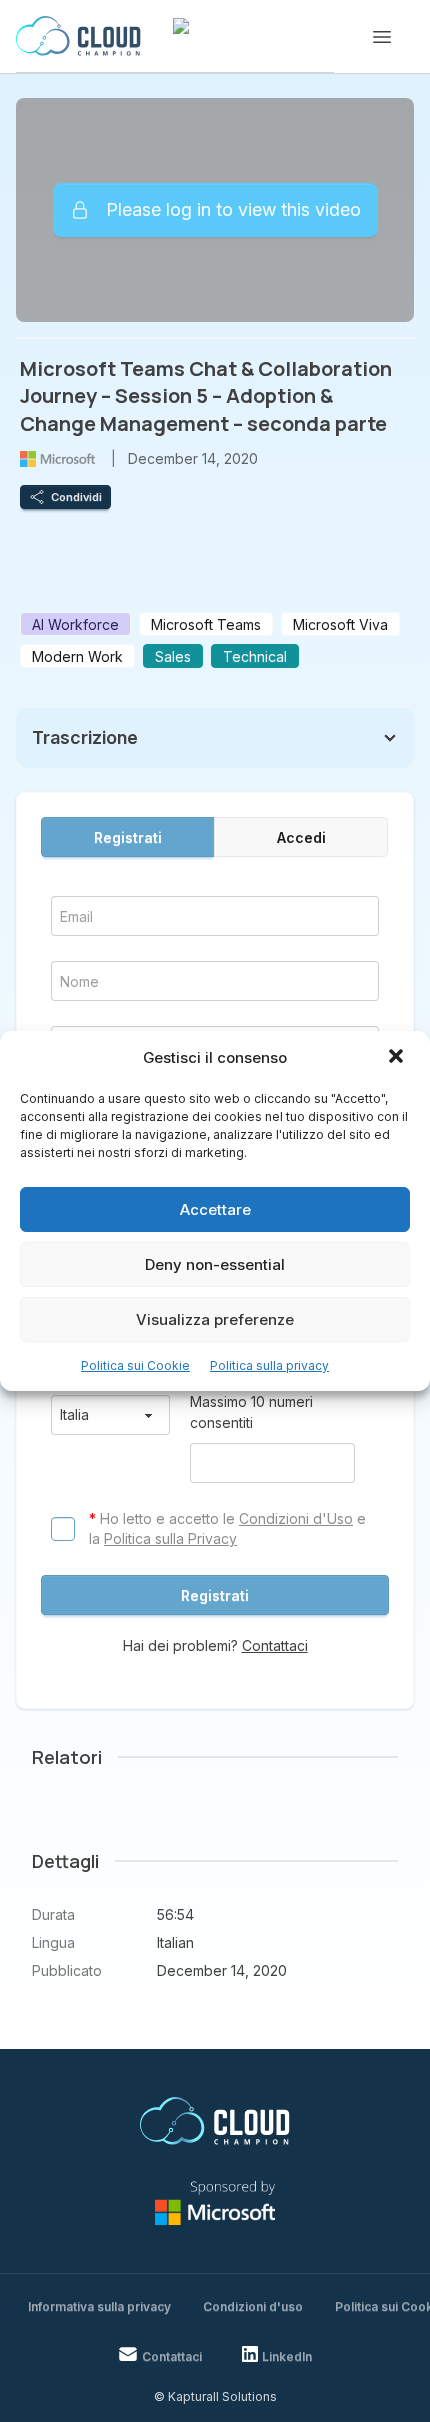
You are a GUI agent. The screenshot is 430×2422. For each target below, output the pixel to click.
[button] (398, 1058)
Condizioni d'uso (253, 2306)
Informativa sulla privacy (99, 2306)
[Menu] (382, 37)
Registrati (128, 837)
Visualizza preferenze (215, 1319)
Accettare (215, 1209)
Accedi (301, 837)
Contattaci (275, 1645)
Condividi (76, 497)
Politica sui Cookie (135, 1365)
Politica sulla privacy (269, 1365)
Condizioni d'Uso (296, 1518)
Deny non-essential (215, 1264)
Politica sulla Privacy (170, 1538)
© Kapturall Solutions (215, 2396)
